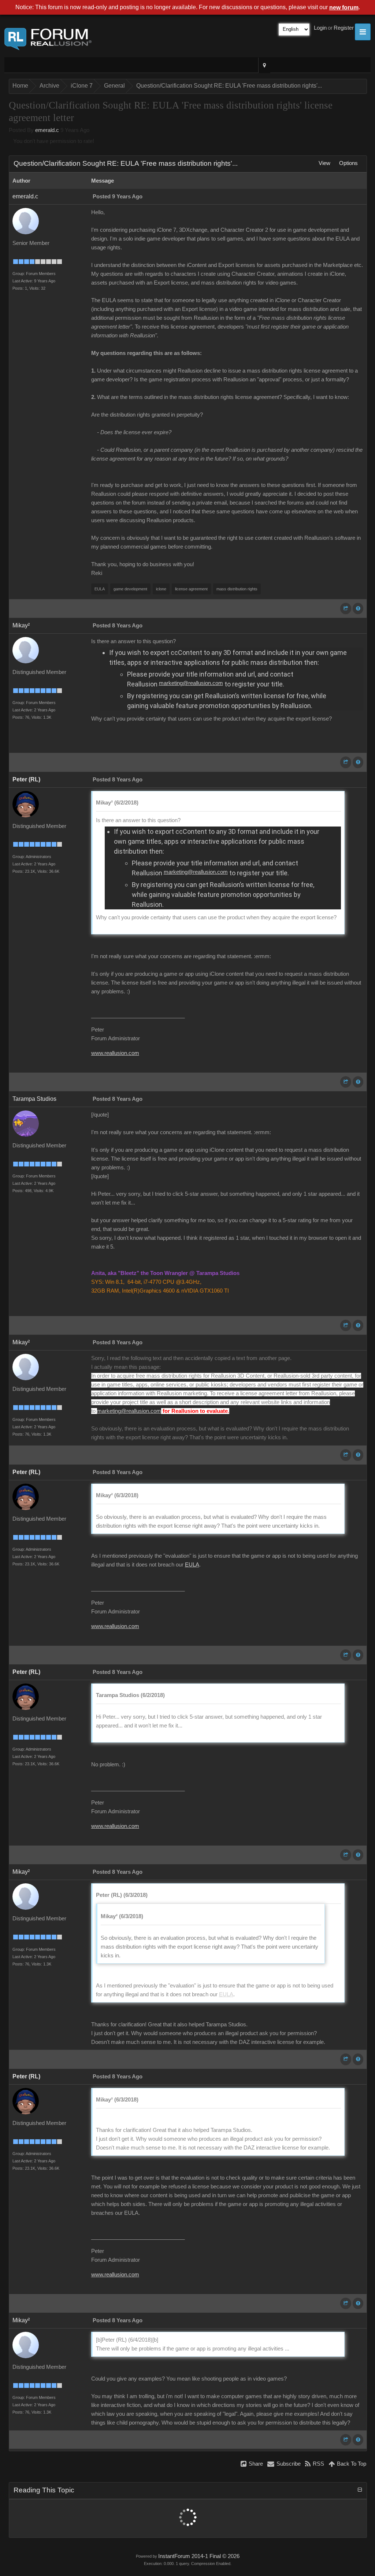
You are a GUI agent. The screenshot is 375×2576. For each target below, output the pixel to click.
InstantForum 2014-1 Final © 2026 (199, 2556)
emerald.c (47, 130)
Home (20, 86)
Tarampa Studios (34, 1099)
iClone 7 (82, 86)
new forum (344, 8)
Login (320, 28)
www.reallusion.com (115, 1053)
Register (344, 28)
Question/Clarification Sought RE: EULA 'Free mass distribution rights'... (229, 86)
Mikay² (21, 625)
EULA (192, 1565)
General (114, 86)
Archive (49, 86)
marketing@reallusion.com (191, 683)
